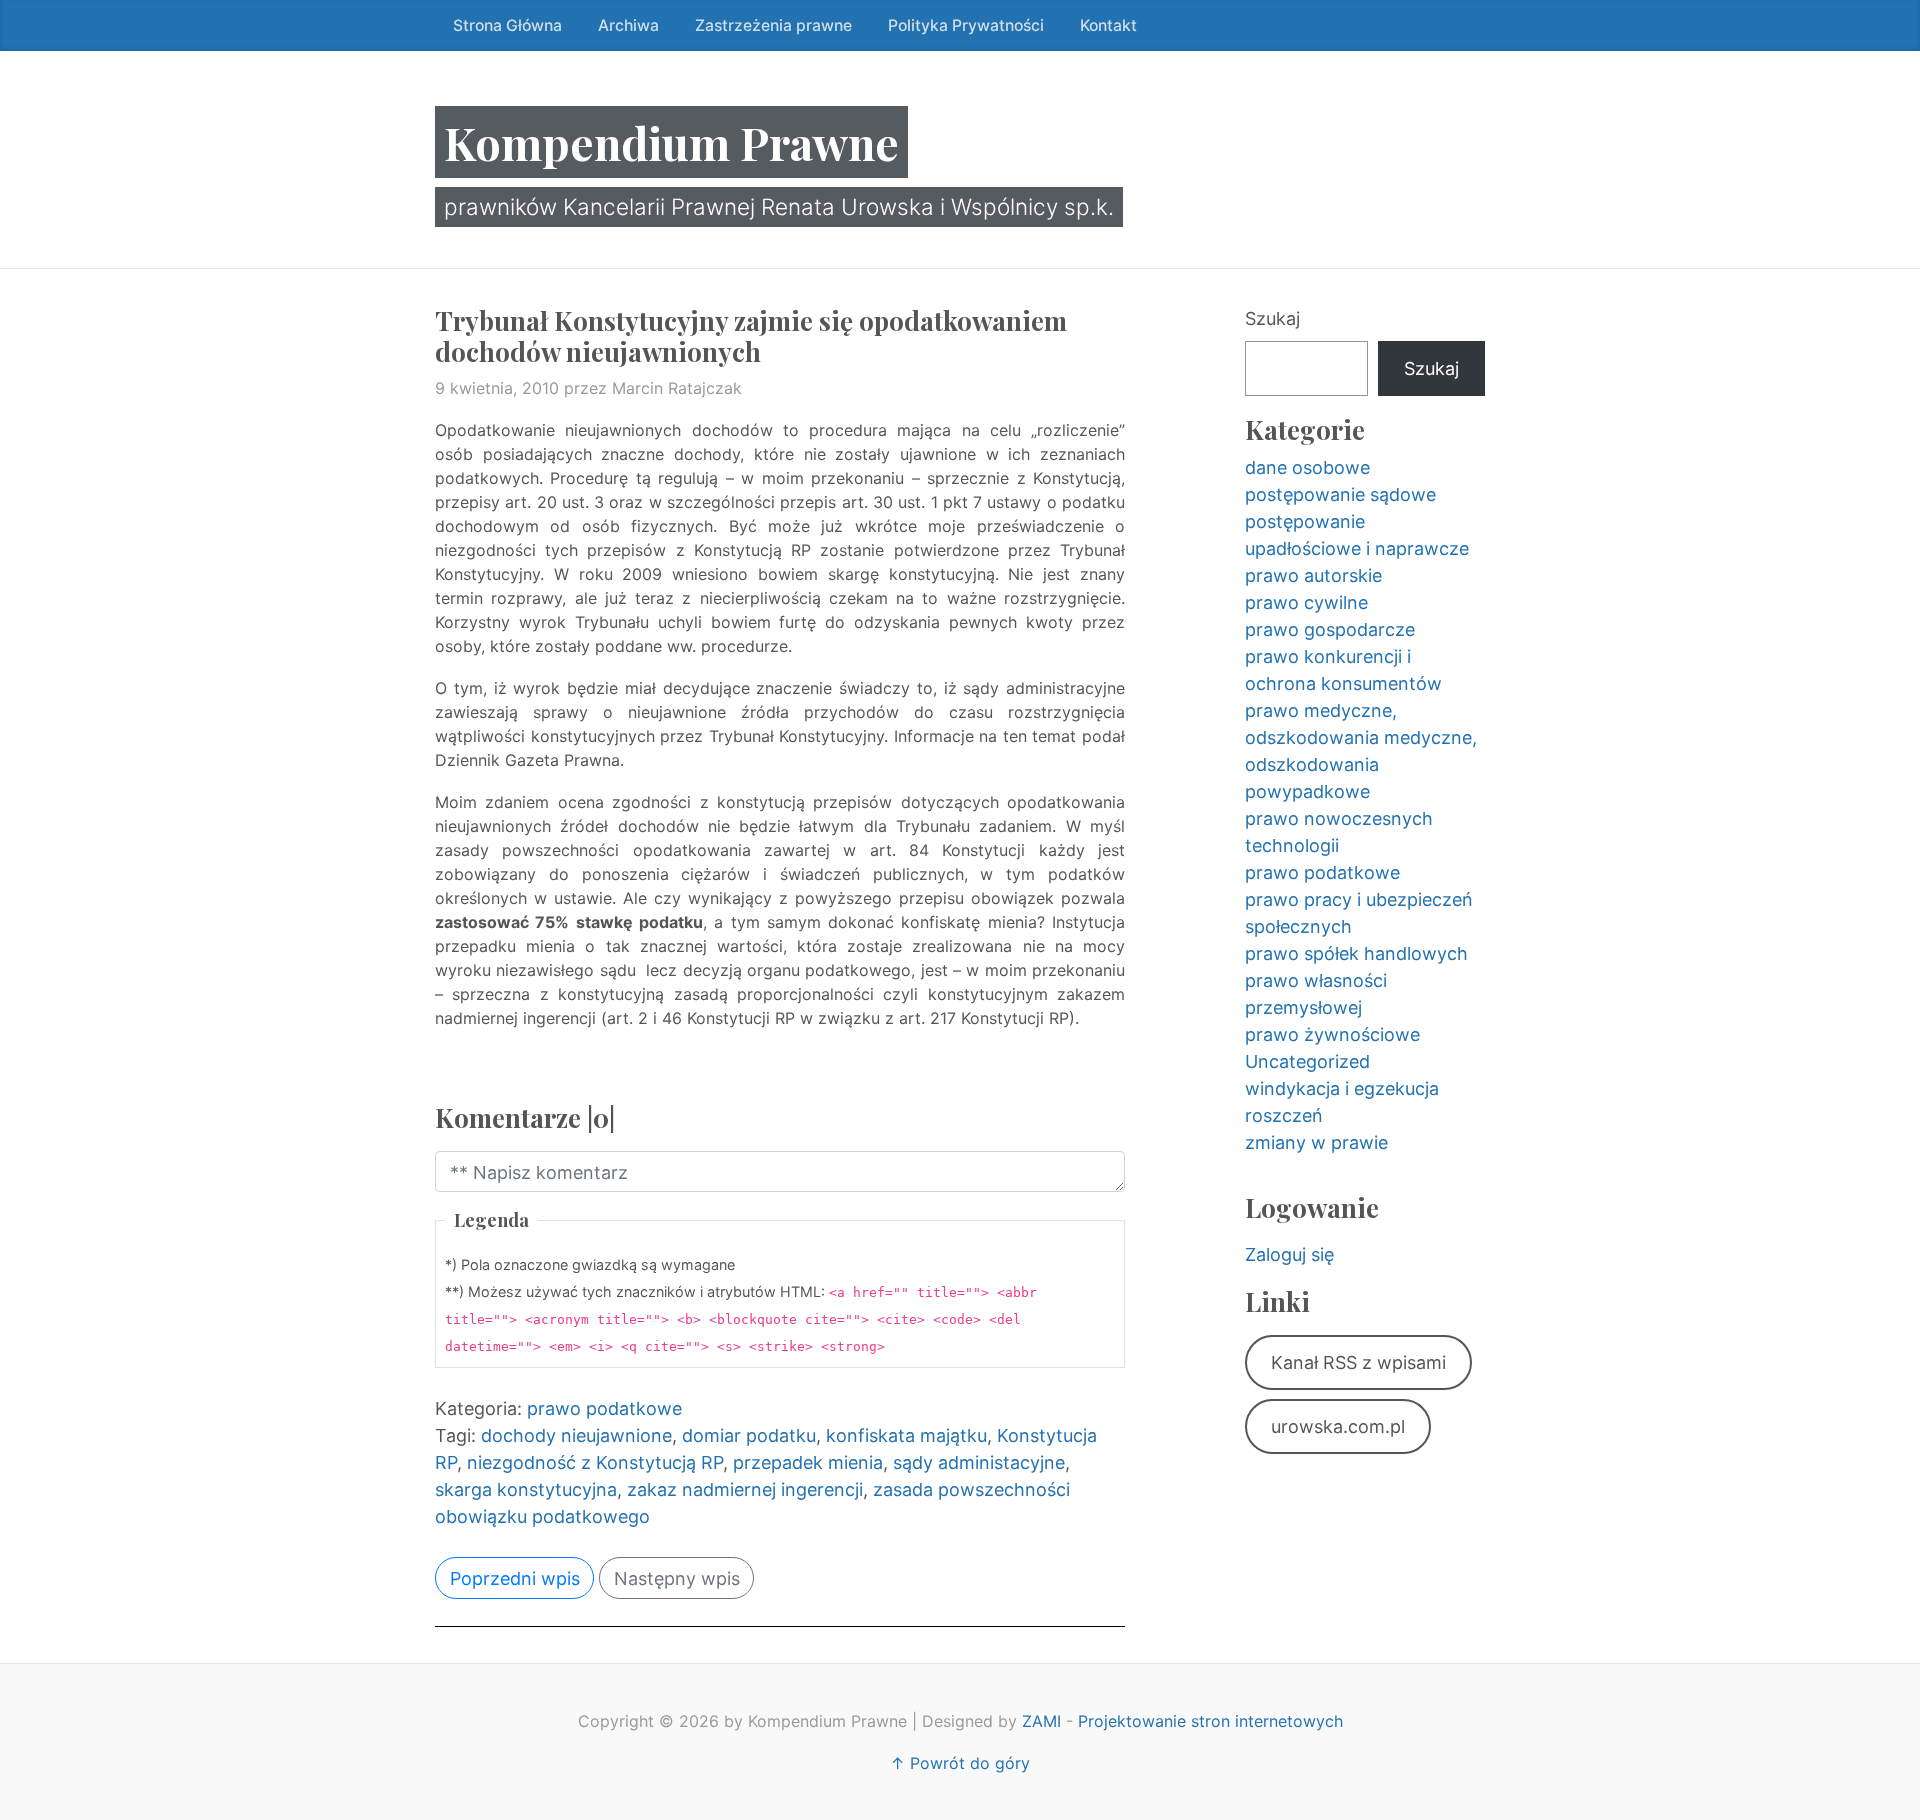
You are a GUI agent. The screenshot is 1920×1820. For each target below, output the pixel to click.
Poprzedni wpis (515, 1578)
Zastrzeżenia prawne (773, 25)
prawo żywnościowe (1332, 1034)
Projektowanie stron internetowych (1210, 1721)
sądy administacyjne (979, 1462)
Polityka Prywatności (966, 25)
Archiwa (628, 25)
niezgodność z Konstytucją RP (595, 1462)
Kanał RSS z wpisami (1358, 1362)
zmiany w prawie (1316, 1142)
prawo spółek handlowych (1356, 953)
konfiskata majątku (906, 1435)
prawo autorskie (1313, 575)
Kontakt (1108, 25)
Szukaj (1272, 318)
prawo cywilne (1306, 602)
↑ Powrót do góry (960, 1763)
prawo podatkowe (604, 1408)
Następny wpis (677, 1578)
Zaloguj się (1289, 1254)
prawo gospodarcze (1330, 629)
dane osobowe (1307, 467)
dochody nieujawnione (576, 1435)
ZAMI (1041, 1721)
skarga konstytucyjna (526, 1489)
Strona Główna (507, 25)
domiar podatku (749, 1435)
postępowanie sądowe (1340, 494)
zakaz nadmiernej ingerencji (745, 1489)
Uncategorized (1307, 1061)
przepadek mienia (808, 1462)
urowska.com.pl (1338, 1426)
